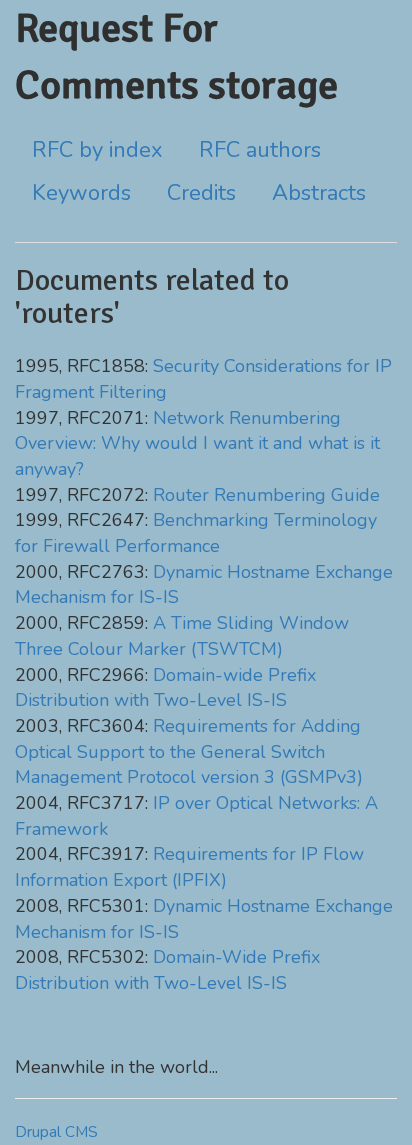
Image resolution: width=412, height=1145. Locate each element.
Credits (201, 193)
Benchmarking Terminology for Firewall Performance (196, 533)
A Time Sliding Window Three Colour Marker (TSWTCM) (182, 636)
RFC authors (260, 150)
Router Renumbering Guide (266, 495)
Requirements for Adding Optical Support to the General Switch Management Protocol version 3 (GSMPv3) (189, 751)
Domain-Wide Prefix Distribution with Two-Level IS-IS (167, 970)
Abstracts (319, 193)
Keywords (81, 193)
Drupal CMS (56, 1132)
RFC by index (97, 150)
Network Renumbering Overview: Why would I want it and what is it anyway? (197, 443)
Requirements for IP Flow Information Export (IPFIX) (189, 867)
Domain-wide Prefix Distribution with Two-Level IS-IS (165, 688)
